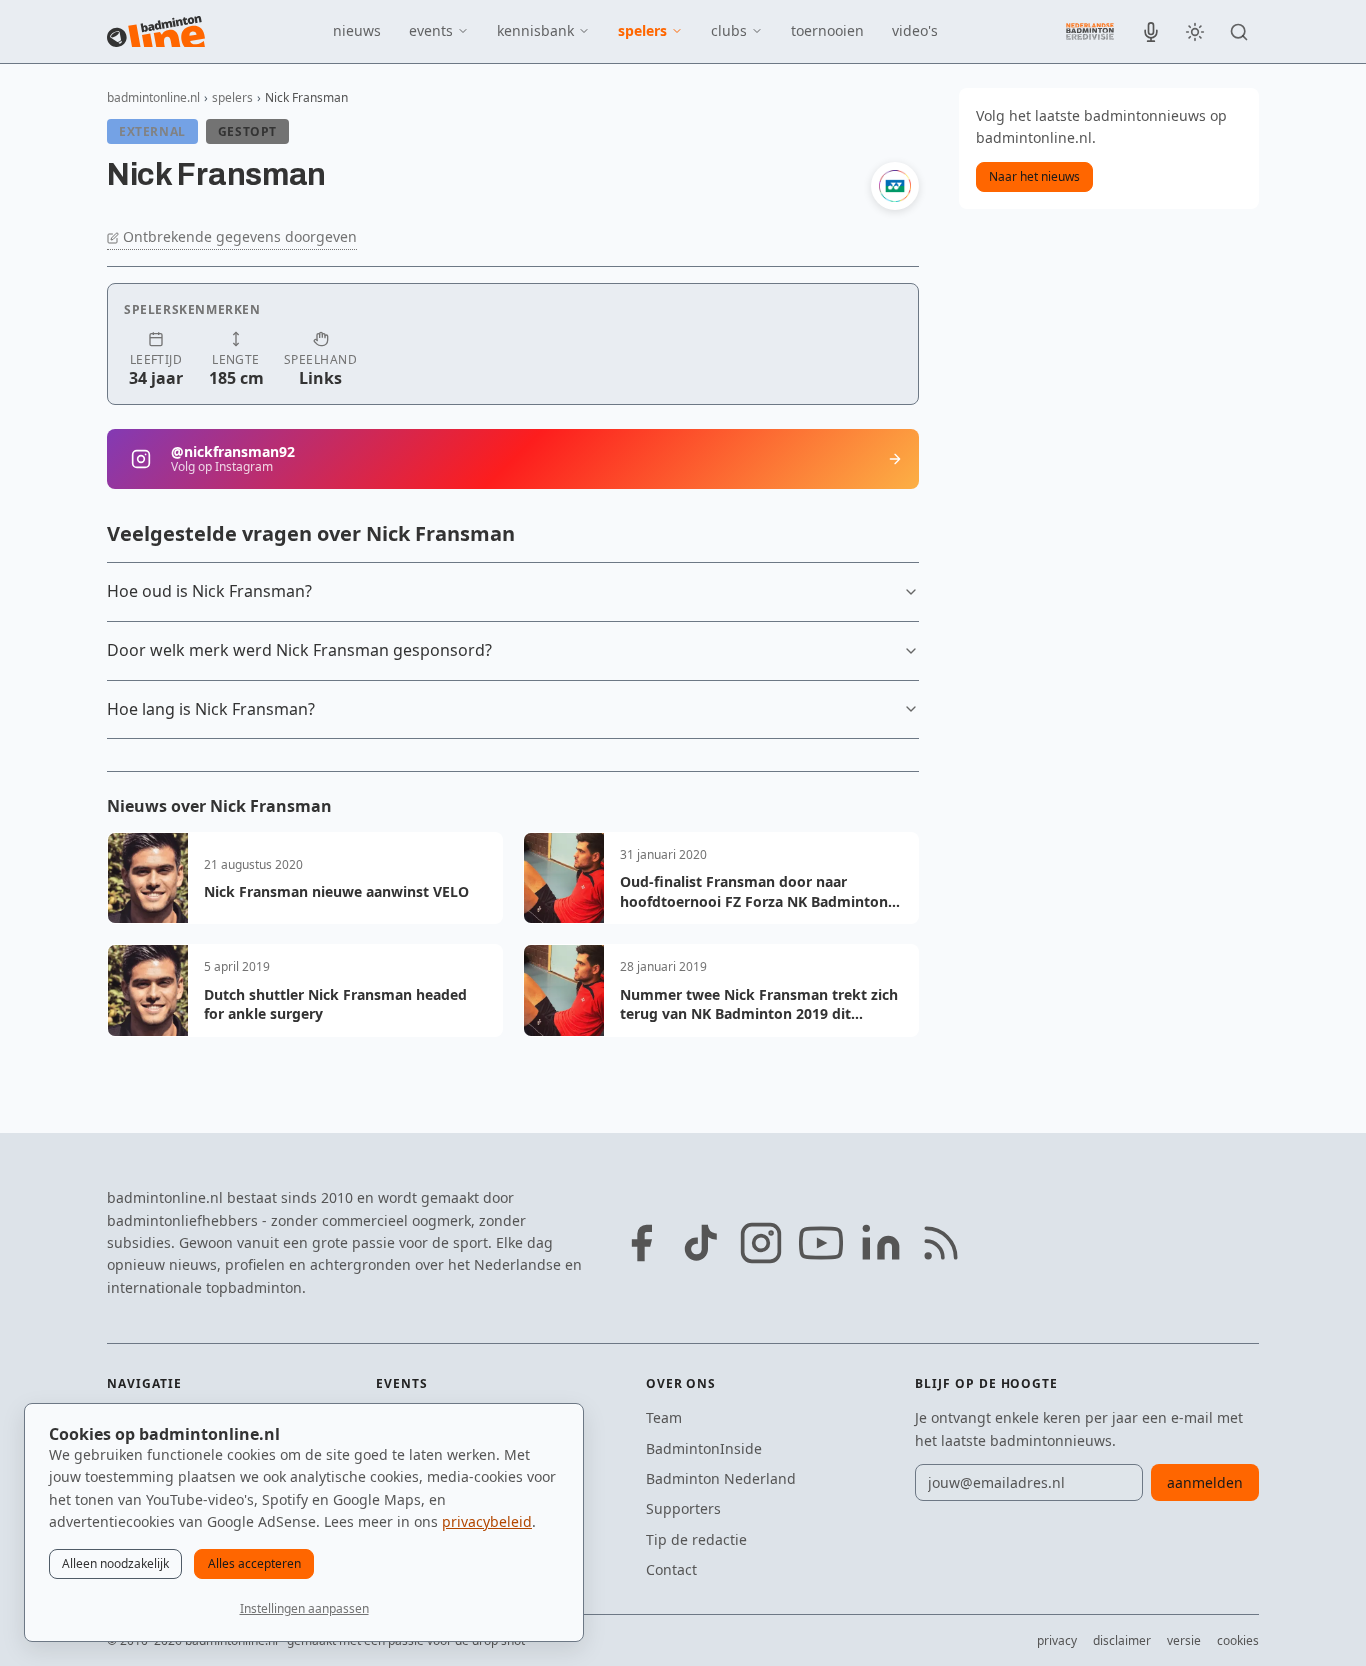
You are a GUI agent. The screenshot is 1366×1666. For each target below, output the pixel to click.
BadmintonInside (704, 1448)
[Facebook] (641, 1243)
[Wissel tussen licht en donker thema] (1195, 32)
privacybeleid (487, 1521)
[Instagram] (761, 1243)
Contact (671, 1569)
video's (915, 30)
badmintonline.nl (153, 97)
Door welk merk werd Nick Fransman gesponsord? (299, 650)
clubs (729, 30)
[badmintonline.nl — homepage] (156, 32)
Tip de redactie (696, 1539)
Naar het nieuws (1034, 176)
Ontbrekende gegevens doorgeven (240, 236)
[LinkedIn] (881, 1243)
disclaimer (1122, 1640)
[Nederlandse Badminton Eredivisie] (1090, 31)
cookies (1238, 1640)
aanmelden (1205, 1482)
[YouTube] (821, 1243)
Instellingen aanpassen (304, 1608)
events (431, 30)
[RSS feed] (941, 1243)
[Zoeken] (1239, 32)
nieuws (357, 30)
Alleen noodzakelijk (115, 1563)
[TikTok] (701, 1243)
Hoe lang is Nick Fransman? (211, 709)
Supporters (683, 1508)
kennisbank (535, 30)
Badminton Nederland (721, 1478)
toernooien (827, 30)
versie (1184, 1640)
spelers (642, 30)
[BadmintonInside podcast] (1151, 32)
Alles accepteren (254, 1563)
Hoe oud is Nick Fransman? (209, 591)
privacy (1057, 1640)
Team (664, 1417)
